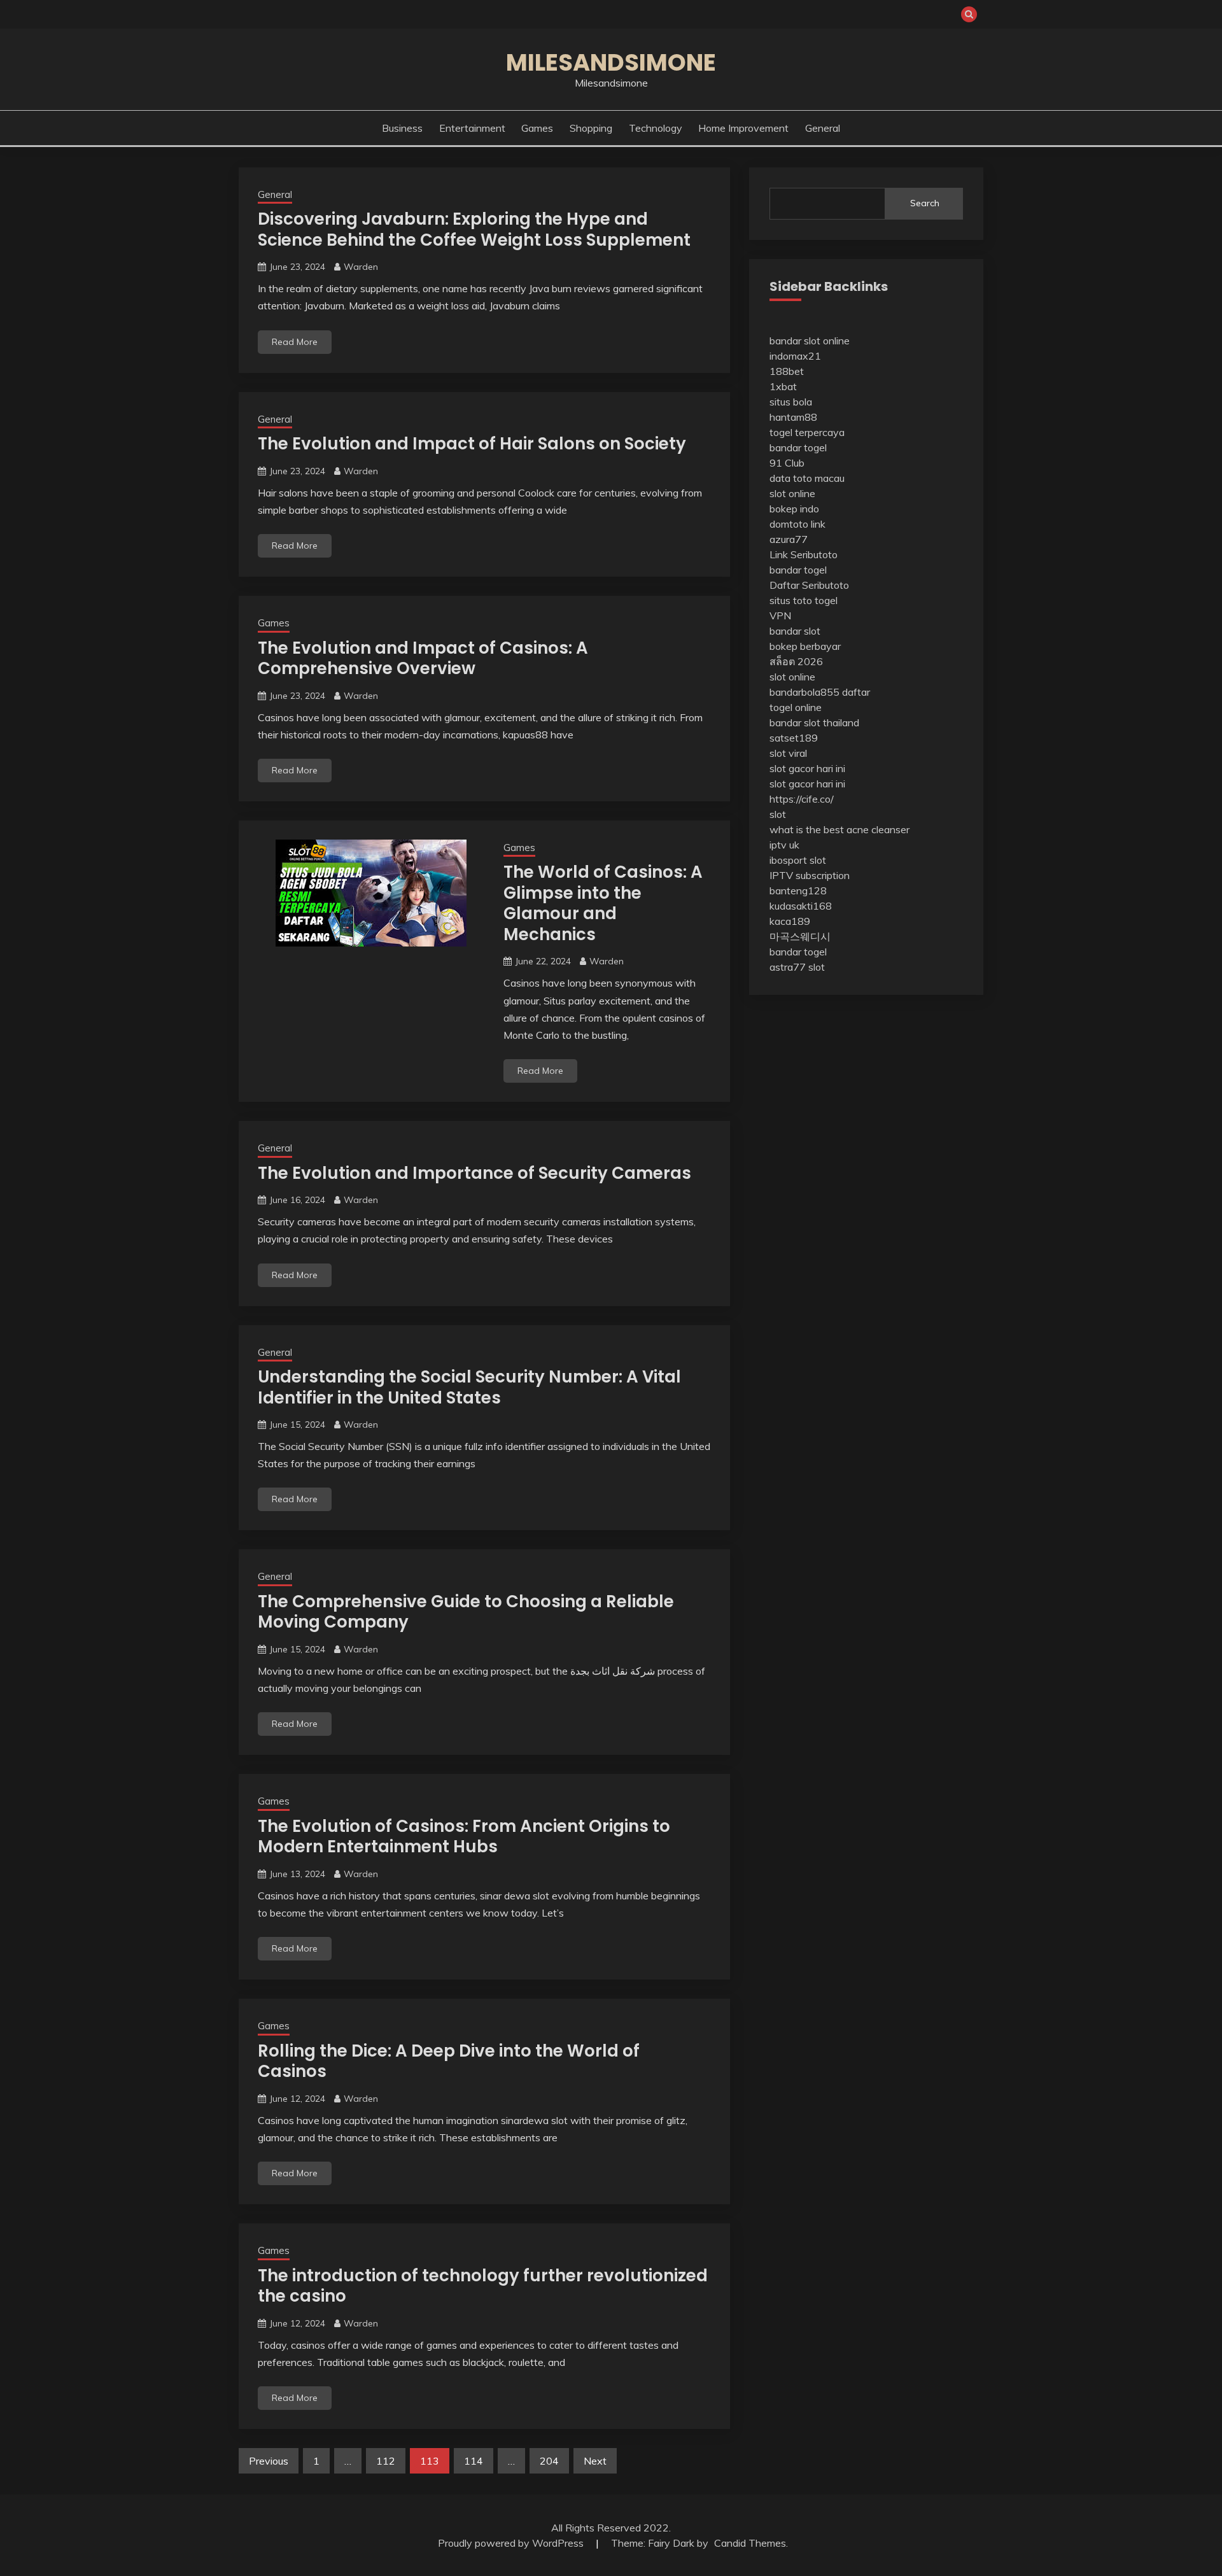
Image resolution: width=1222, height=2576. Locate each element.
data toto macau (807, 478)
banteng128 (798, 890)
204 (549, 2461)
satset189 (794, 738)
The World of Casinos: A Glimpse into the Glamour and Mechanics (603, 903)
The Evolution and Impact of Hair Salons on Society (472, 444)
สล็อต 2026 (796, 661)
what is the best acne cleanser (839, 829)
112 (386, 2461)
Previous (269, 2461)
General (823, 128)
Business (402, 128)
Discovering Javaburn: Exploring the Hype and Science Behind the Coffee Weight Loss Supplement (474, 229)
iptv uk (784, 845)
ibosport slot (798, 860)
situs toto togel (804, 600)
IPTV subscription (810, 875)
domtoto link (797, 524)
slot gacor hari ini (807, 768)
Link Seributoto (804, 554)
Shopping (591, 128)
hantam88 (793, 417)
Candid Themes (750, 2543)
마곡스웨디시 (800, 936)
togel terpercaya (807, 432)
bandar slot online (810, 341)
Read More (295, 342)
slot (778, 814)
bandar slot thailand (814, 722)
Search (925, 203)
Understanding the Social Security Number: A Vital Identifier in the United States (469, 1387)
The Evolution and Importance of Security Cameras (474, 1173)
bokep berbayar (805, 646)
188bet (787, 371)
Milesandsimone (611, 62)
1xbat (783, 386)
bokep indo (794, 509)
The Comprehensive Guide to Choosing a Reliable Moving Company (466, 1612)
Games (537, 128)
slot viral (788, 753)
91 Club (787, 463)
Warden (361, 267)
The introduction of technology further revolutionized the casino (483, 2286)
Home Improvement (743, 128)
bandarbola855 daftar (820, 692)
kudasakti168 (801, 906)
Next (595, 2461)
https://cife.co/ (802, 799)
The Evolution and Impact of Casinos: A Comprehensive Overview (423, 658)
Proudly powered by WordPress (512, 2543)
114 (474, 2461)
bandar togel (798, 447)
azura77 (789, 539)
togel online (796, 707)
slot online (792, 493)
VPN (780, 616)
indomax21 (795, 356)
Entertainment (472, 128)
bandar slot (795, 631)
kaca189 (790, 921)
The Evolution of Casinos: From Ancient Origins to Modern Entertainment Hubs (464, 1837)
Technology (656, 128)
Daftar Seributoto (809, 585)
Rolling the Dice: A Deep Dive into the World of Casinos (449, 2061)
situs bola (791, 402)
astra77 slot (797, 967)
